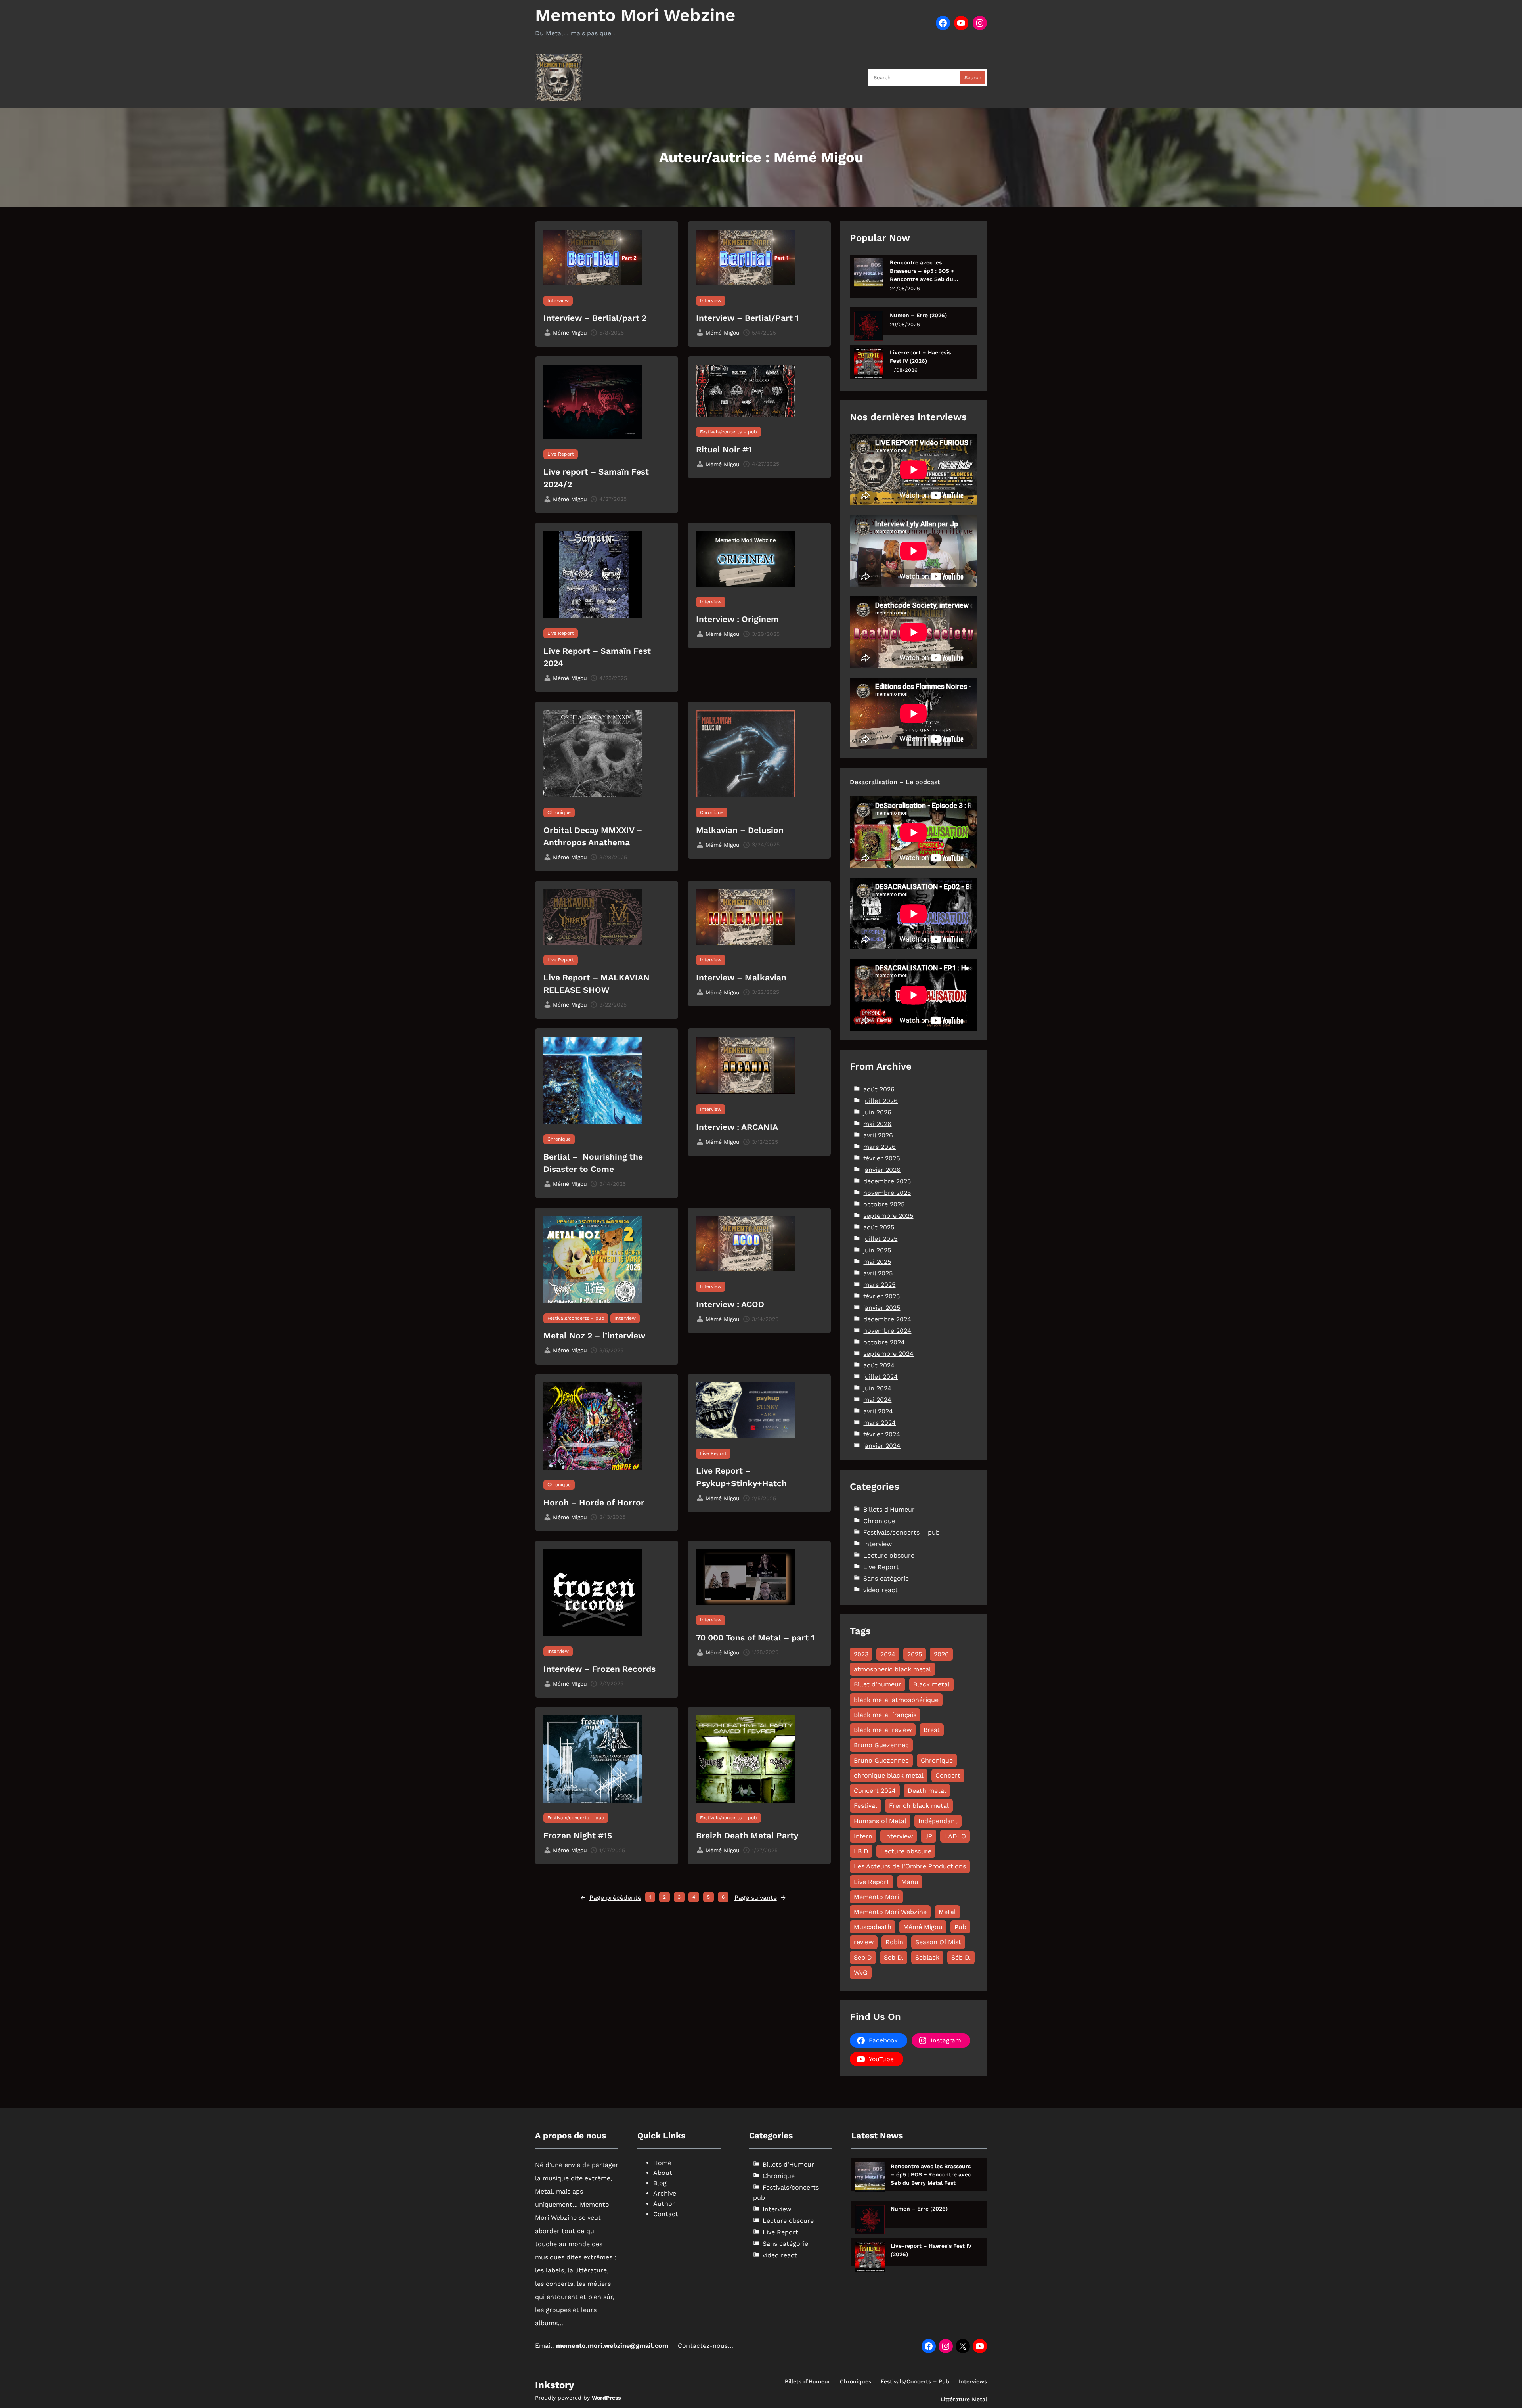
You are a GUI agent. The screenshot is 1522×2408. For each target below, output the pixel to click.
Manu (910, 1882)
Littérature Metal (964, 2399)
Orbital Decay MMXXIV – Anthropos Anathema (594, 836)
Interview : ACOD (730, 1304)
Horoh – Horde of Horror (594, 1502)
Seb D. (894, 1957)
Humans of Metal (880, 1821)
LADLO (955, 1836)
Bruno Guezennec (881, 1745)
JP (928, 1836)
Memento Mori (876, 1897)
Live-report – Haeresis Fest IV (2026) (920, 357)
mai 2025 (877, 1262)
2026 (941, 1654)
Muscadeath (873, 1927)
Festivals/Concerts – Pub (915, 2381)
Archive (665, 2193)
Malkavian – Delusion (740, 830)
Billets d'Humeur (889, 1509)
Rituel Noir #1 (724, 449)
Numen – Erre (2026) (918, 315)
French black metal (919, 1806)
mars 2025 (879, 1285)
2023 (861, 1654)
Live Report (561, 454)
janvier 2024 (882, 1446)
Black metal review (883, 1730)
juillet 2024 (881, 1377)
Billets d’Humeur (808, 2381)
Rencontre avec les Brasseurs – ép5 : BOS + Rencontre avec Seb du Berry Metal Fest (922, 271)
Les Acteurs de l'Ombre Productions (910, 1866)
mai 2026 (877, 1124)
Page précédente (611, 1898)
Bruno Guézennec (881, 1760)
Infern (863, 1836)
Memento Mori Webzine (635, 15)
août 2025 (879, 1227)
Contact (666, 2214)
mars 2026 (880, 1147)
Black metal (931, 1684)
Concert (948, 1775)
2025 (915, 1654)
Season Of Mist (938, 1942)
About (663, 2173)
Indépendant (938, 1821)
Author (664, 2204)
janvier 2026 (882, 1170)
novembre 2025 (887, 1193)
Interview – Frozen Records (599, 1669)
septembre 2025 (888, 1216)
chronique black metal (889, 1775)
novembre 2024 (887, 1331)
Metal (947, 1912)
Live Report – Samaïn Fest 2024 (597, 657)
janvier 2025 (882, 1308)
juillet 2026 (881, 1101)
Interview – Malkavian (741, 977)
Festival (865, 1806)
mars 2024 (880, 1423)
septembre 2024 (888, 1354)
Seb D (863, 1957)
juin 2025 (877, 1250)
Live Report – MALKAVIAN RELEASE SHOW (597, 984)
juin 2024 (877, 1388)
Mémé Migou (923, 1927)
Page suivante (760, 1898)
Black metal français (885, 1715)
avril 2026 (878, 1135)
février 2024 (882, 1434)
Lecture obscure (889, 1555)
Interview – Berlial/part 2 (595, 318)
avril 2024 (878, 1411)
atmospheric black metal (892, 1669)
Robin (894, 1942)
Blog (660, 2183)
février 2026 (882, 1158)
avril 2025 (878, 1273)
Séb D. (961, 1957)
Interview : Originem (737, 619)
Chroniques (856, 2381)
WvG (861, 1973)
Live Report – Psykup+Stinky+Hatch (741, 1477)
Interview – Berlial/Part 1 (747, 318)
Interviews (973, 2381)
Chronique (559, 812)
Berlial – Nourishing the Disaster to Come (593, 1163)
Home (662, 2163)
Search (973, 78)
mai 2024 (877, 1400)
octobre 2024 (884, 1342)
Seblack (927, 1957)
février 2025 (881, 1296)
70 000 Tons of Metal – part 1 (755, 1638)
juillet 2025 (880, 1239)
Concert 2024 (875, 1791)
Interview (558, 301)
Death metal (927, 1791)
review (864, 1942)
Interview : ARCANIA (737, 1127)
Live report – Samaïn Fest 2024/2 (596, 478)
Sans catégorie (886, 1578)
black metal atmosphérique (896, 1700)
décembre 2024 (887, 1319)
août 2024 (879, 1365)
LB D (861, 1851)
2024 (888, 1654)
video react (881, 1590)
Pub (960, 1927)
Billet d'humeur (878, 1684)
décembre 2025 (887, 1181)
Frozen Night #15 (578, 1835)
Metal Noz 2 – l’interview (594, 1335)
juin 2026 (877, 1112)
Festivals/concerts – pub (728, 432)
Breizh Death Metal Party (747, 1835)
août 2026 (879, 1089)
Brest (932, 1730)
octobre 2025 (884, 1204)
